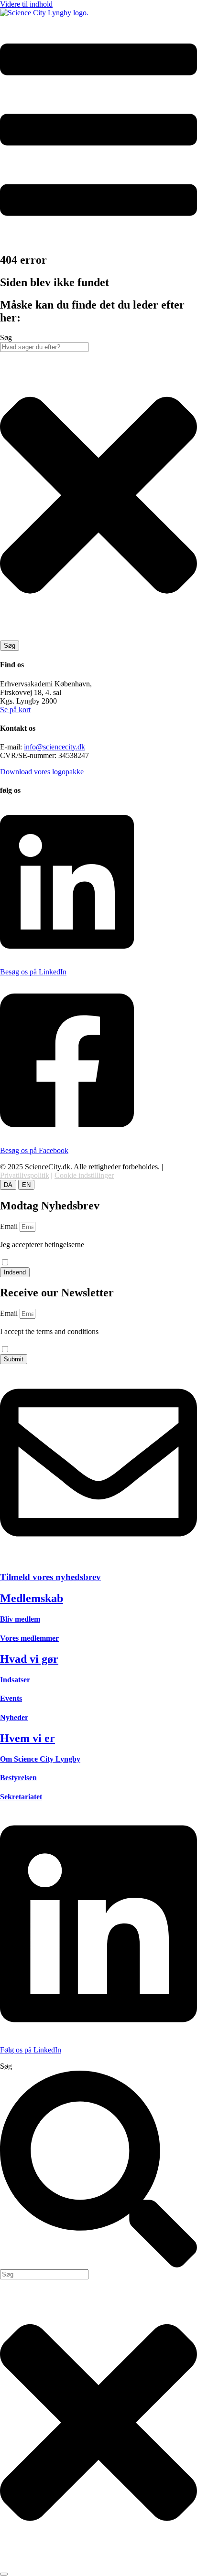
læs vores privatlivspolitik (38, 1253)
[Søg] (4, 2574)
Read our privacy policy (36, 1340)
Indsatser (15, 1680)
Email (10, 1226)
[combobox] (44, 347)
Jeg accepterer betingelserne (42, 1249)
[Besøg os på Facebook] (67, 1134)
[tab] (8, 1185)
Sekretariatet (21, 1797)
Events (11, 1698)
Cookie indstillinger (84, 1175)
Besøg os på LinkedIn (33, 972)
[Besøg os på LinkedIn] (67, 956)
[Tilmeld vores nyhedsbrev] (98, 1558)
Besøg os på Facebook (34, 1150)
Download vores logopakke (42, 772)
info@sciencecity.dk (55, 747)
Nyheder (14, 1717)
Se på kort (15, 710)
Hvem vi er (27, 1738)
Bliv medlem (20, 1619)
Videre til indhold (26, 4)
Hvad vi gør (29, 1659)
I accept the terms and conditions (49, 1336)
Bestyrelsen (18, 1778)
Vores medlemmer (29, 1638)
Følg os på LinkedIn (31, 2050)
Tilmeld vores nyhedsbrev (50, 1577)
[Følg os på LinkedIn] (98, 2034)
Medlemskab (32, 1598)
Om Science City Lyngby (40, 1759)
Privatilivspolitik (25, 1175)
